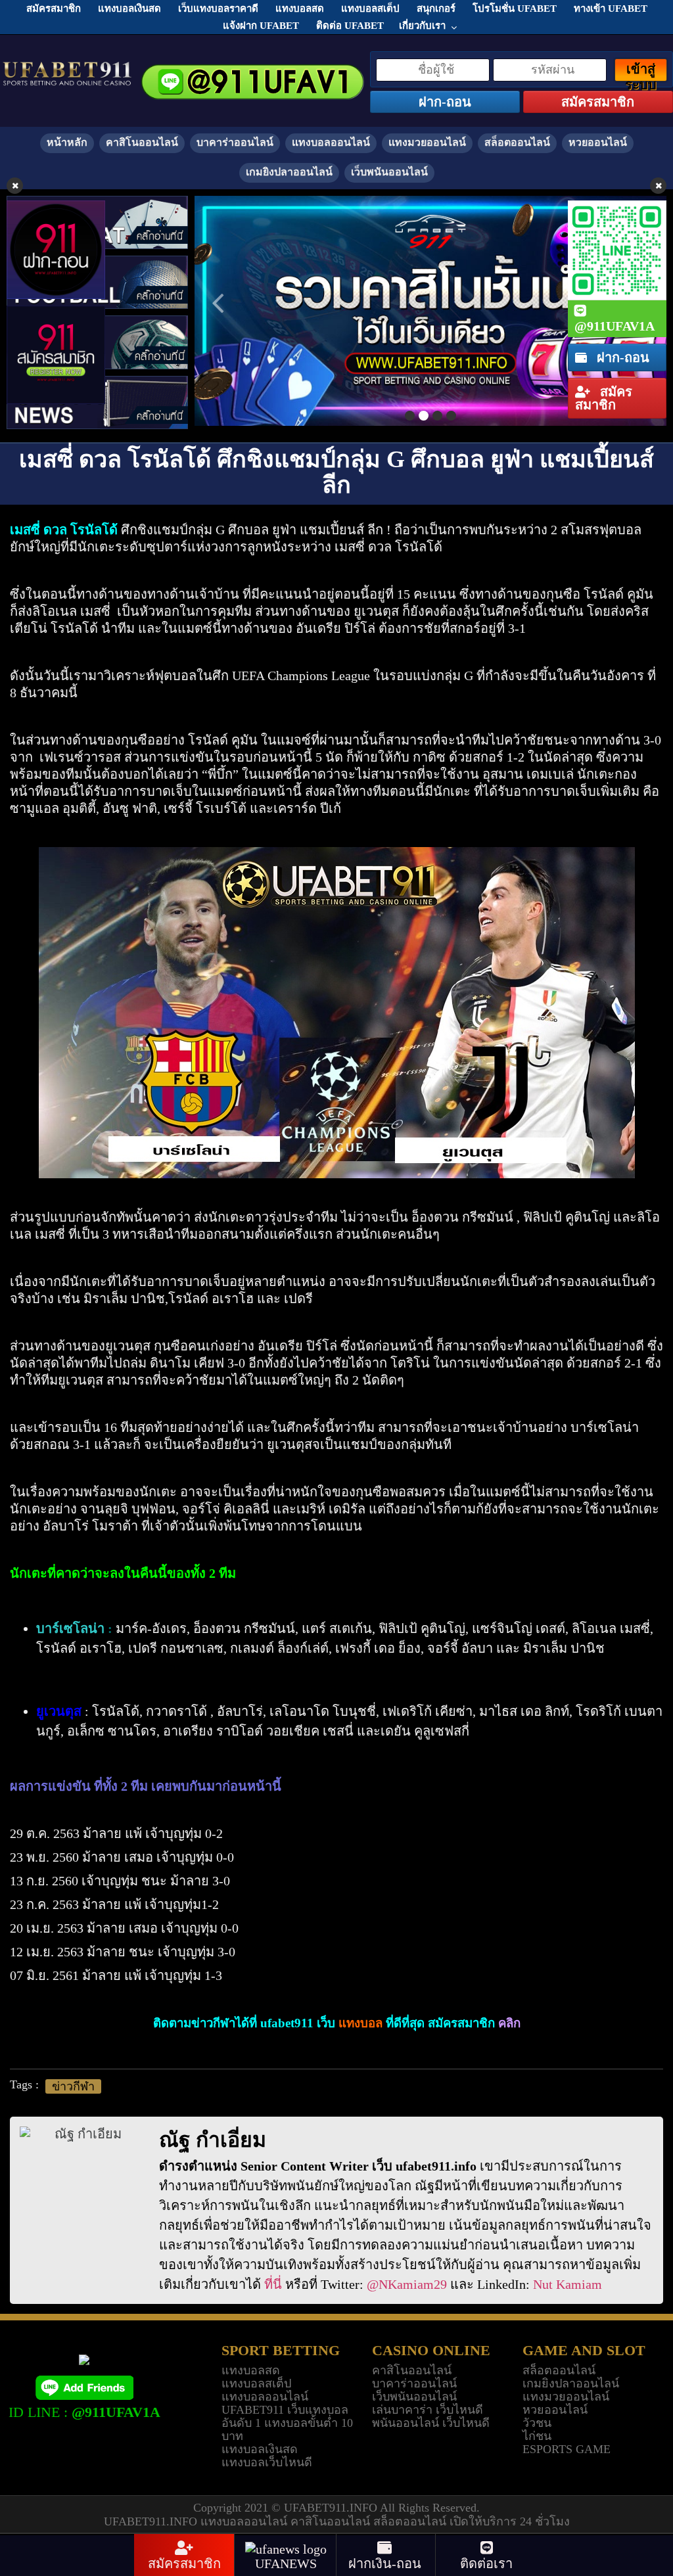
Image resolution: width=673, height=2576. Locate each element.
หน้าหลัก (67, 142)
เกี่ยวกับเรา (422, 26)
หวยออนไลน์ (598, 142)
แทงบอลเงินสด (260, 2449)
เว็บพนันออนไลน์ (389, 172)
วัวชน (537, 2423)
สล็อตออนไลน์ (517, 142)
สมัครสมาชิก (604, 398)
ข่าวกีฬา (73, 2086)
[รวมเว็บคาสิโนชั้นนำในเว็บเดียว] (430, 311)
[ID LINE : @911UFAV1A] (84, 2386)
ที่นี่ (273, 2284)
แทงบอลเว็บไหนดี (267, 2462)
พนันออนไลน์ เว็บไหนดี (431, 2423)
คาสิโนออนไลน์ (142, 142)
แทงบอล (360, 2023)
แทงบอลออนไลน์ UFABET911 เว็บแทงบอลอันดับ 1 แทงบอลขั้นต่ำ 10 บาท (287, 2416)
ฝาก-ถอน (621, 357)
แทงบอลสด (251, 2370)
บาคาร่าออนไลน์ (235, 142)
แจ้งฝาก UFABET (261, 26)
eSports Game (567, 2449)
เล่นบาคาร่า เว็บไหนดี (428, 2410)
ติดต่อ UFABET (350, 26)
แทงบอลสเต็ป (256, 2383)
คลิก (509, 2023)
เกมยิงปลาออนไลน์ (289, 172)
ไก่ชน (537, 2436)
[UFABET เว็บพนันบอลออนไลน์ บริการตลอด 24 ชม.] (67, 68)
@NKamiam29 (407, 2284)
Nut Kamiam (568, 2284)
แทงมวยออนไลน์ (427, 142)
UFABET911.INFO (332, 2508)
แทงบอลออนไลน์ (331, 142)
